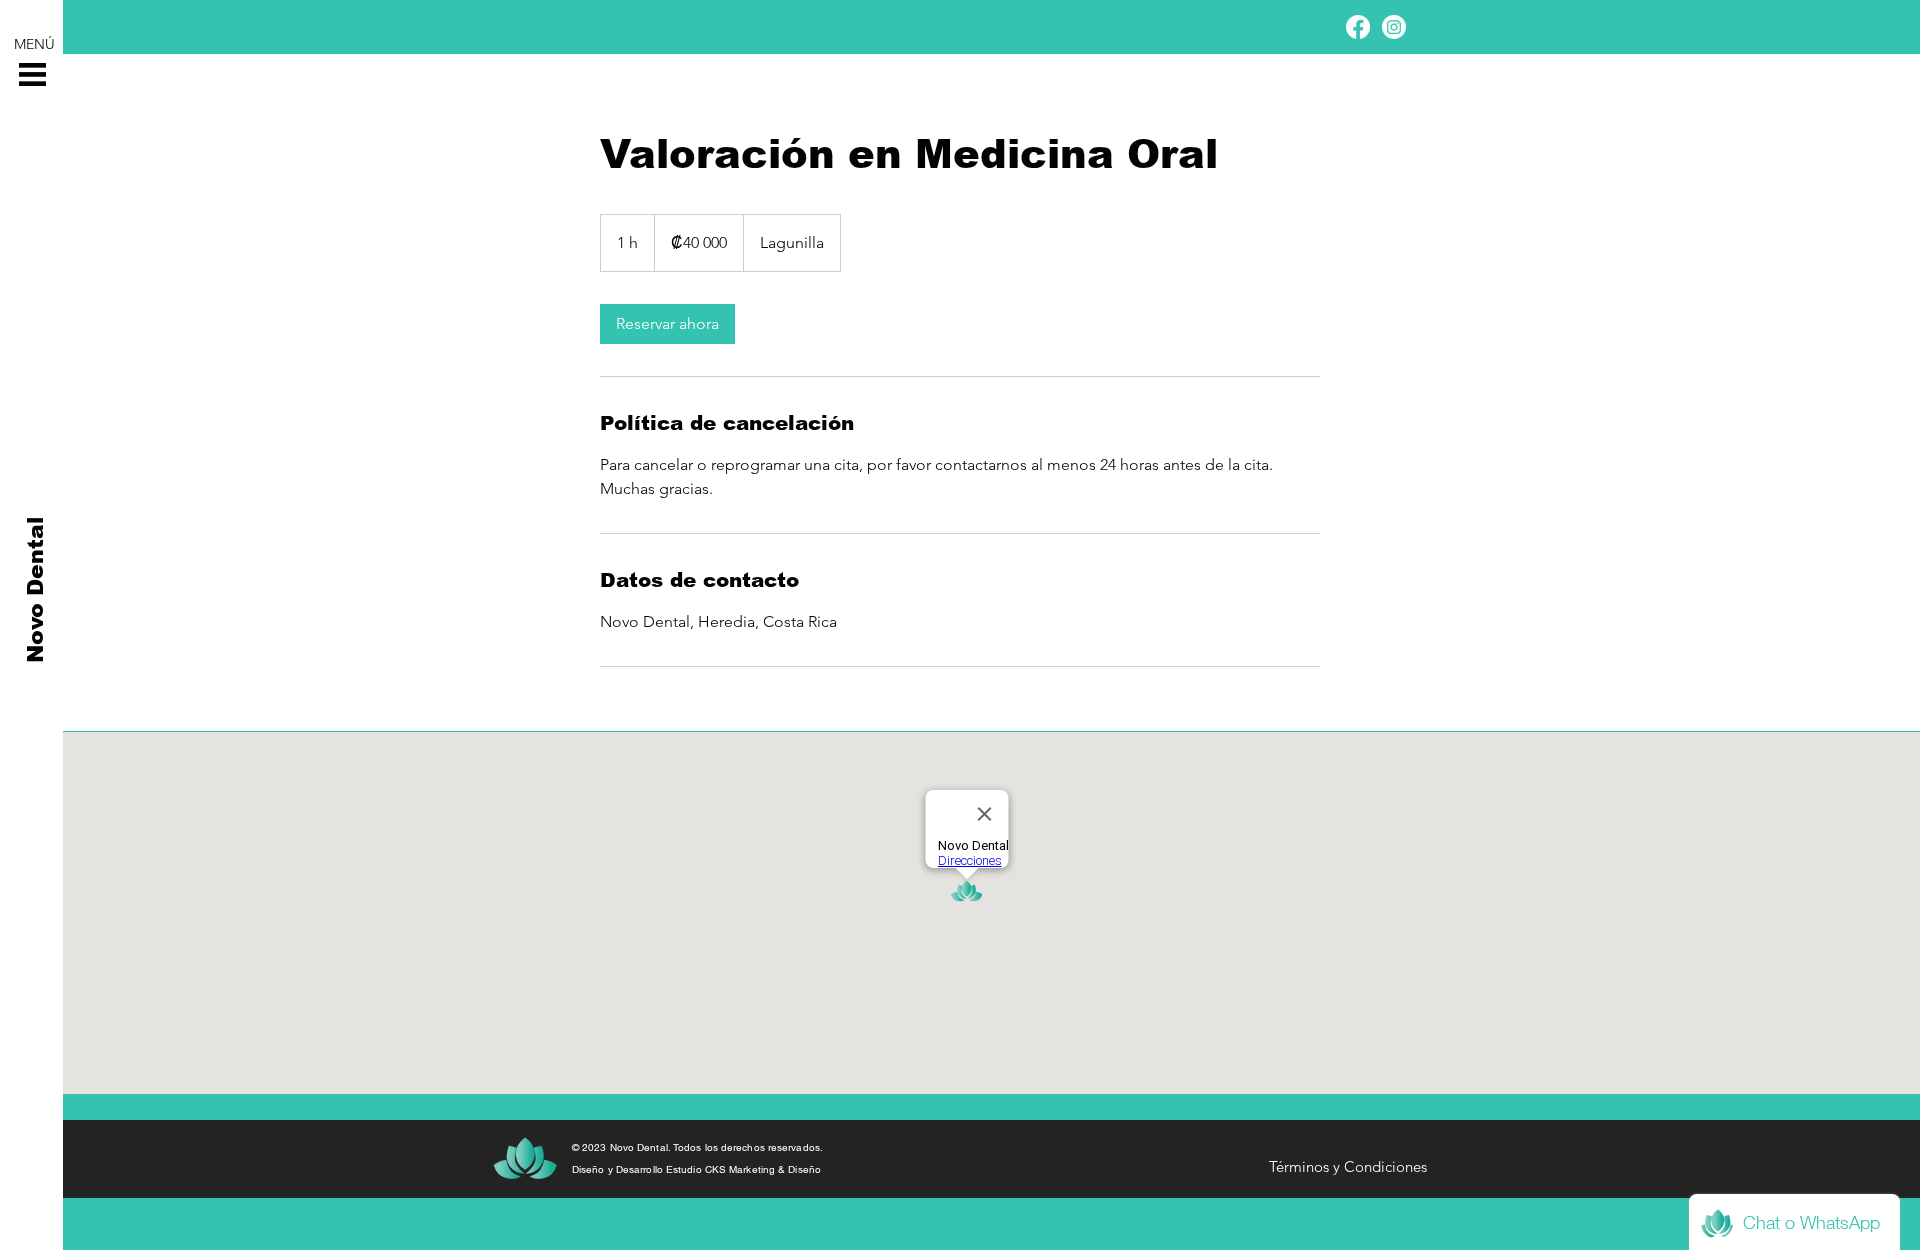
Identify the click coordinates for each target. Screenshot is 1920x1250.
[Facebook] (1358, 27)
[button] (32, 74)
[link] (667, 324)
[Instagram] (1394, 27)
